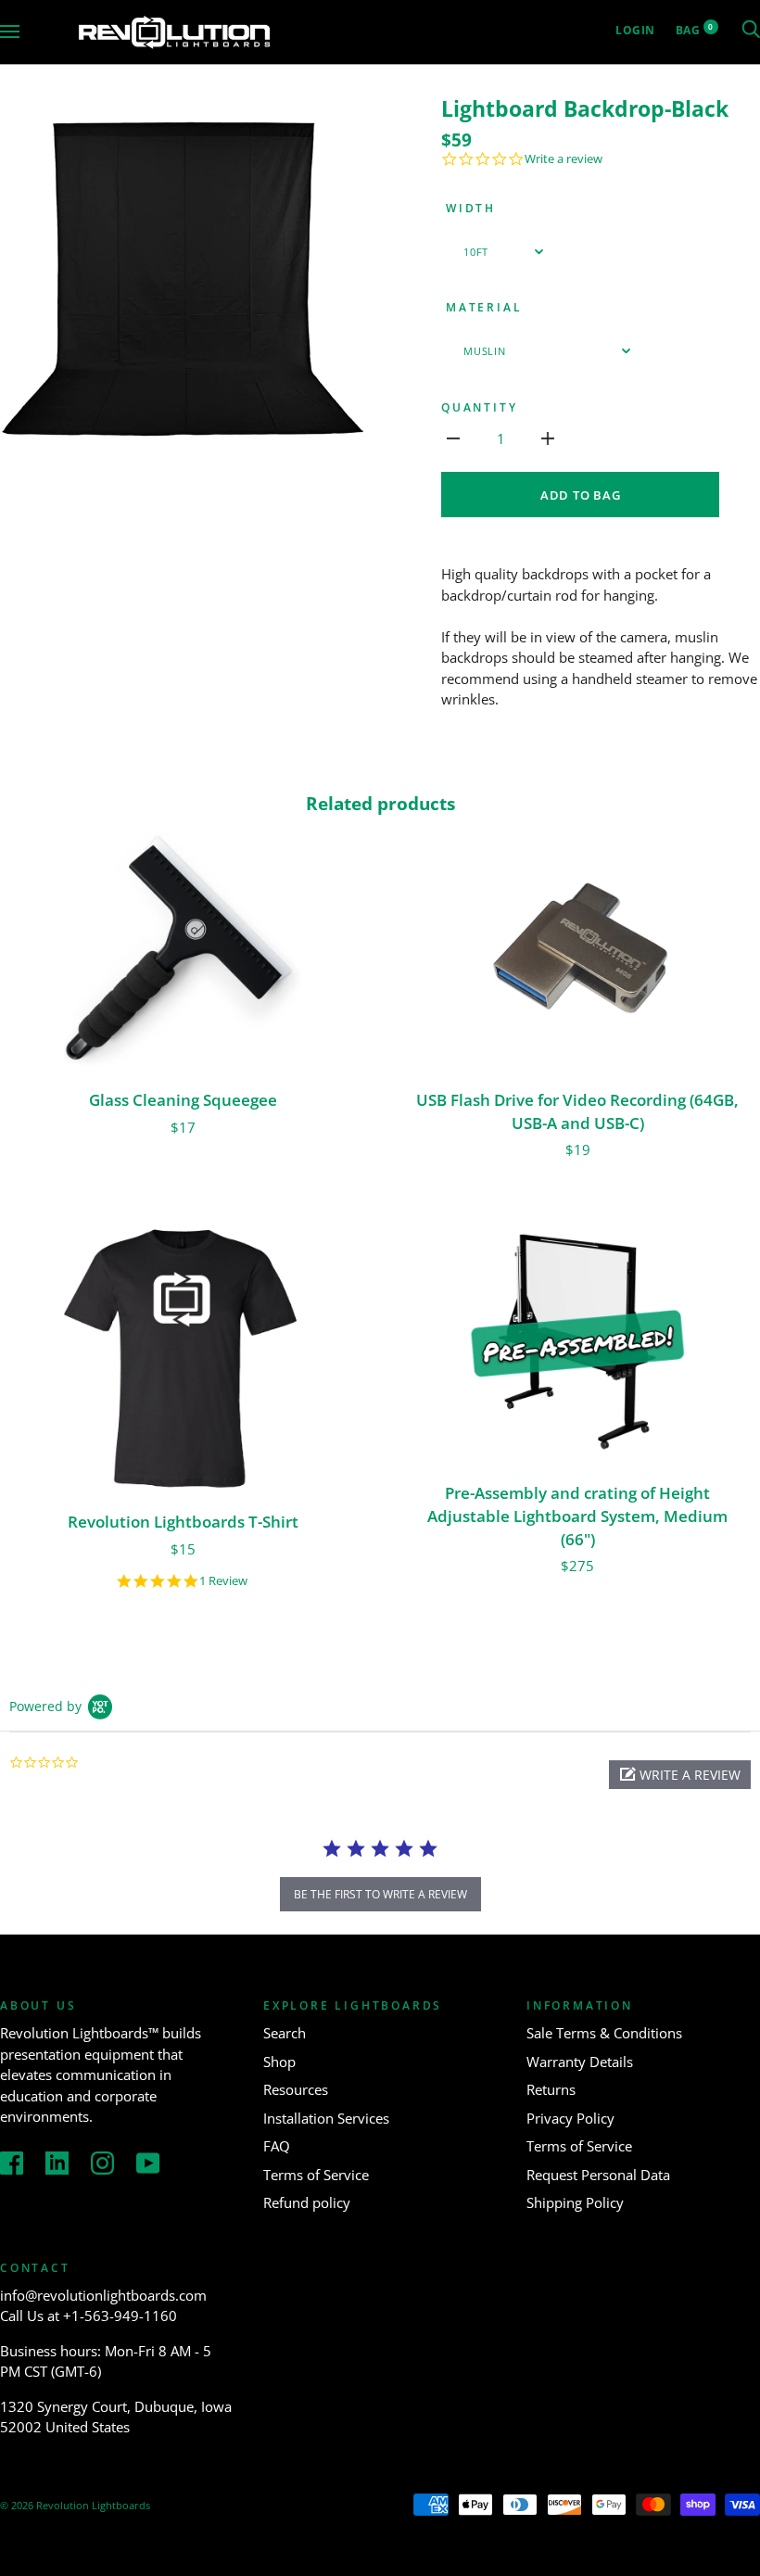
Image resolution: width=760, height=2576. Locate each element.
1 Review (223, 1581)
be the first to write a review (380, 1894)
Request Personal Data (598, 2175)
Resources (296, 2089)
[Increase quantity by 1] (548, 437)
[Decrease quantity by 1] (453, 437)
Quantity (479, 407)
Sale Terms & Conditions (604, 2033)
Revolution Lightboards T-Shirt (183, 1522)
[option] (183, 279)
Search (285, 2033)
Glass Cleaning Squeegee (183, 1100)
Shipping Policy (575, 2202)
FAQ (277, 2146)
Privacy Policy (570, 2118)
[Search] (751, 30)
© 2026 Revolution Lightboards (75, 2505)
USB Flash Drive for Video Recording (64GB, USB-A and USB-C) (577, 1111)
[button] (680, 1775)
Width (471, 208)
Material (484, 307)
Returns (551, 2089)
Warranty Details (580, 2062)
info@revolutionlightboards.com (103, 2295)
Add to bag (581, 495)
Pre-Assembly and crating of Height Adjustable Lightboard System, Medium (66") (577, 1516)
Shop (279, 2062)
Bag (695, 30)
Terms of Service (316, 2175)
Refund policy (307, 2202)
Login (635, 30)
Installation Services (326, 2118)
